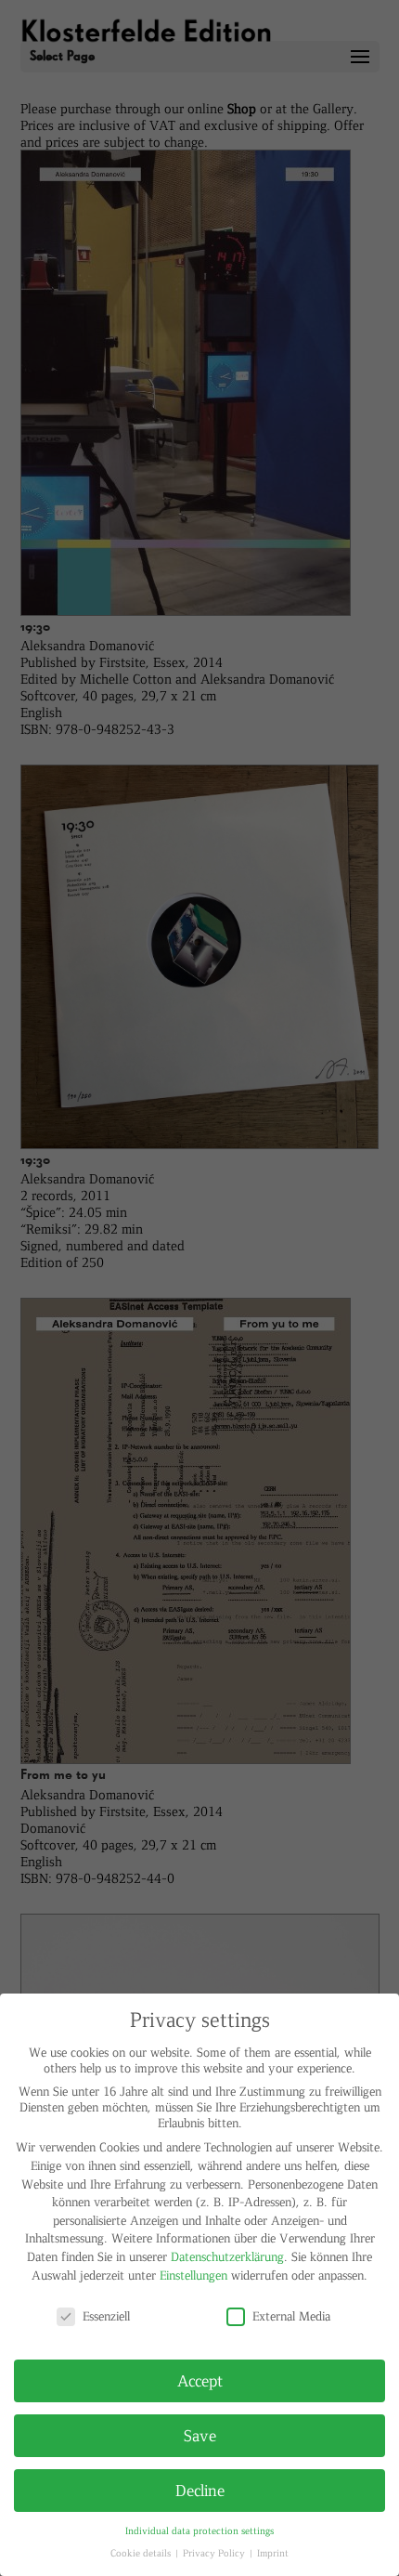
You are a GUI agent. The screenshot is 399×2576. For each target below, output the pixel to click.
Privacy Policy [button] (215, 2552)
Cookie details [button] (142, 2552)
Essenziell (106, 2315)
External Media (291, 2315)
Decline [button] (200, 2490)
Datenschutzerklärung (227, 2256)
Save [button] (200, 2435)
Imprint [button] (273, 2552)
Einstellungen (193, 2275)
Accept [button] (200, 2380)
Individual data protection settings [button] (199, 2530)
